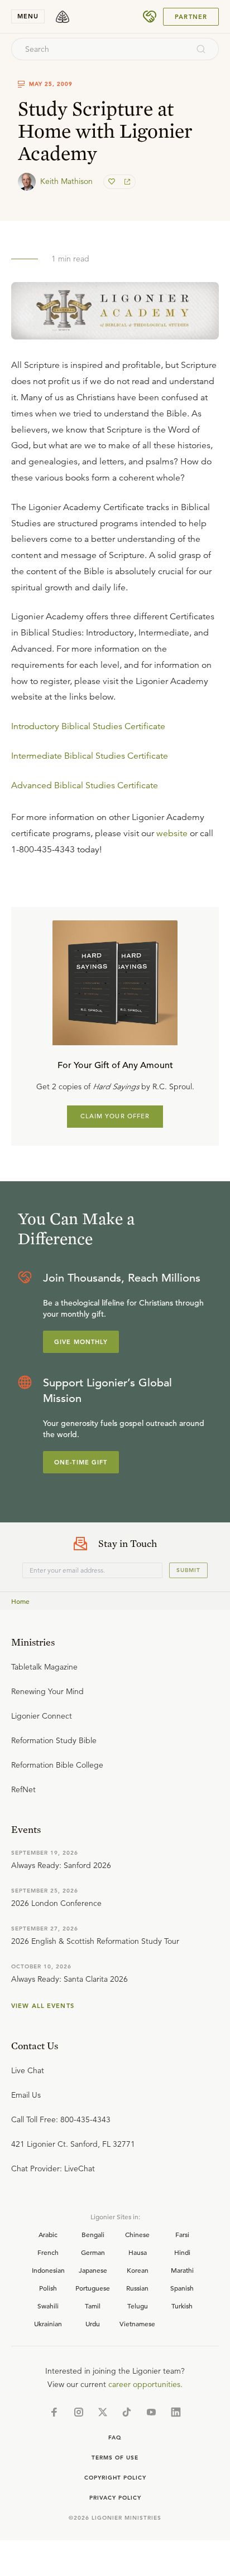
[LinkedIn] (176, 2412)
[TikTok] (127, 2412)
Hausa (138, 2252)
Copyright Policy (115, 2478)
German (93, 2252)
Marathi (182, 2270)
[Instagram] (79, 2412)
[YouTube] (151, 2412)
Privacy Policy (115, 2498)
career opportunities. (145, 2384)
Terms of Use (115, 2458)
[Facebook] (54, 2412)
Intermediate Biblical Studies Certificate (90, 756)
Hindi (182, 2252)
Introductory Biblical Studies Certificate (88, 726)
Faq (115, 2437)
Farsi (182, 2234)
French (48, 2252)
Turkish (182, 2306)
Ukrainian (48, 2323)
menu (28, 16)
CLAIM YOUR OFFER (115, 1116)
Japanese (93, 2270)
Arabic (48, 2234)
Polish (48, 2288)
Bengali (93, 2234)
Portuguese (93, 2288)
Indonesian (48, 2270)
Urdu (93, 2323)
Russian (137, 2288)
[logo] (63, 17)
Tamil (93, 2306)
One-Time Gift (81, 1462)
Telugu (138, 2306)
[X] (103, 2412)
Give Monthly (81, 1342)
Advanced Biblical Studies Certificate (85, 785)
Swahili (48, 2306)
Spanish (182, 2288)
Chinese (137, 2234)
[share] (126, 182)
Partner (191, 17)
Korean (138, 2270)
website (172, 833)
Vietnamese (137, 2323)
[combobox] (100, 49)
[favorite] (113, 182)
